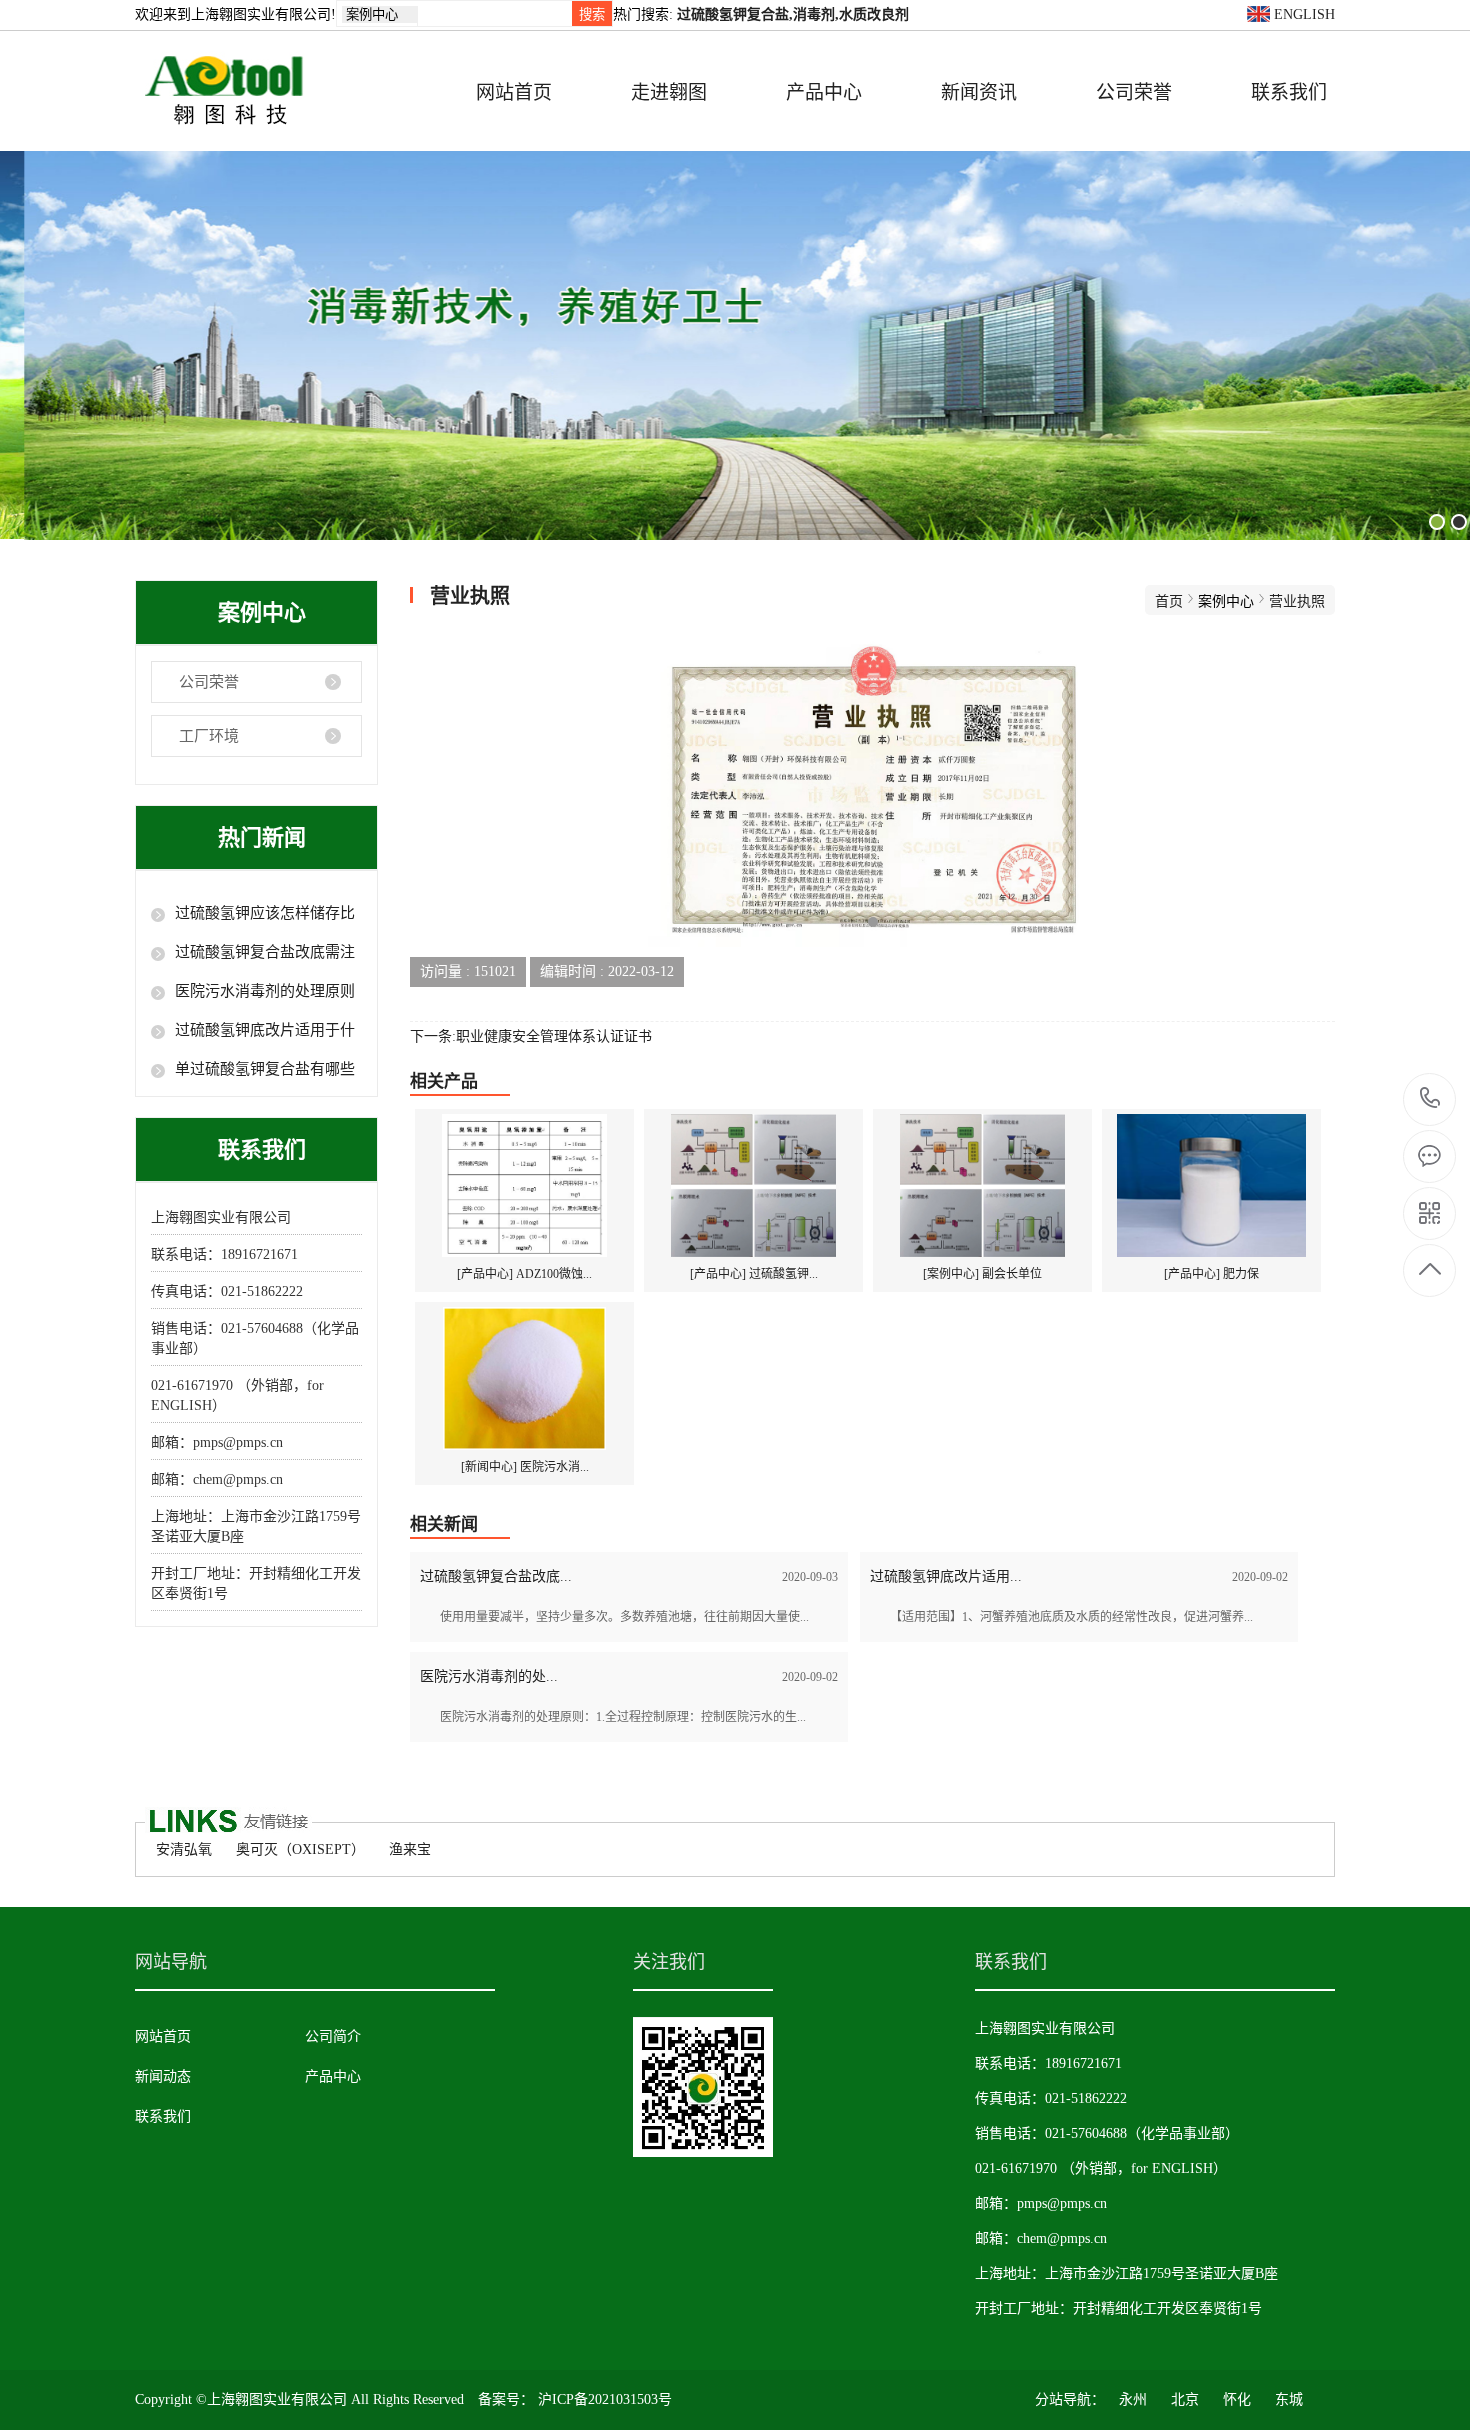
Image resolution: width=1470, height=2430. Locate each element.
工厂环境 (209, 736)
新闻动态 (163, 2076)
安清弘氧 (184, 1849)
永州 (1133, 2399)
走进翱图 (669, 92)
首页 (1169, 601)
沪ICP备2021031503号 (605, 2399)
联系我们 (1289, 92)
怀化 (1237, 2399)
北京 (1185, 2399)
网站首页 (514, 92)
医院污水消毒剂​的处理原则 (265, 991)
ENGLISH (1302, 14)
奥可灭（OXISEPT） (300, 1849)
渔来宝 (410, 1849)
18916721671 (1430, 1099)
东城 (1289, 2399)
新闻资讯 (979, 92)
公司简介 (333, 2036)
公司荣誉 (1134, 92)
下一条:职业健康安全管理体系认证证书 (531, 1036)
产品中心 (824, 92)
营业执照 (1297, 601)
